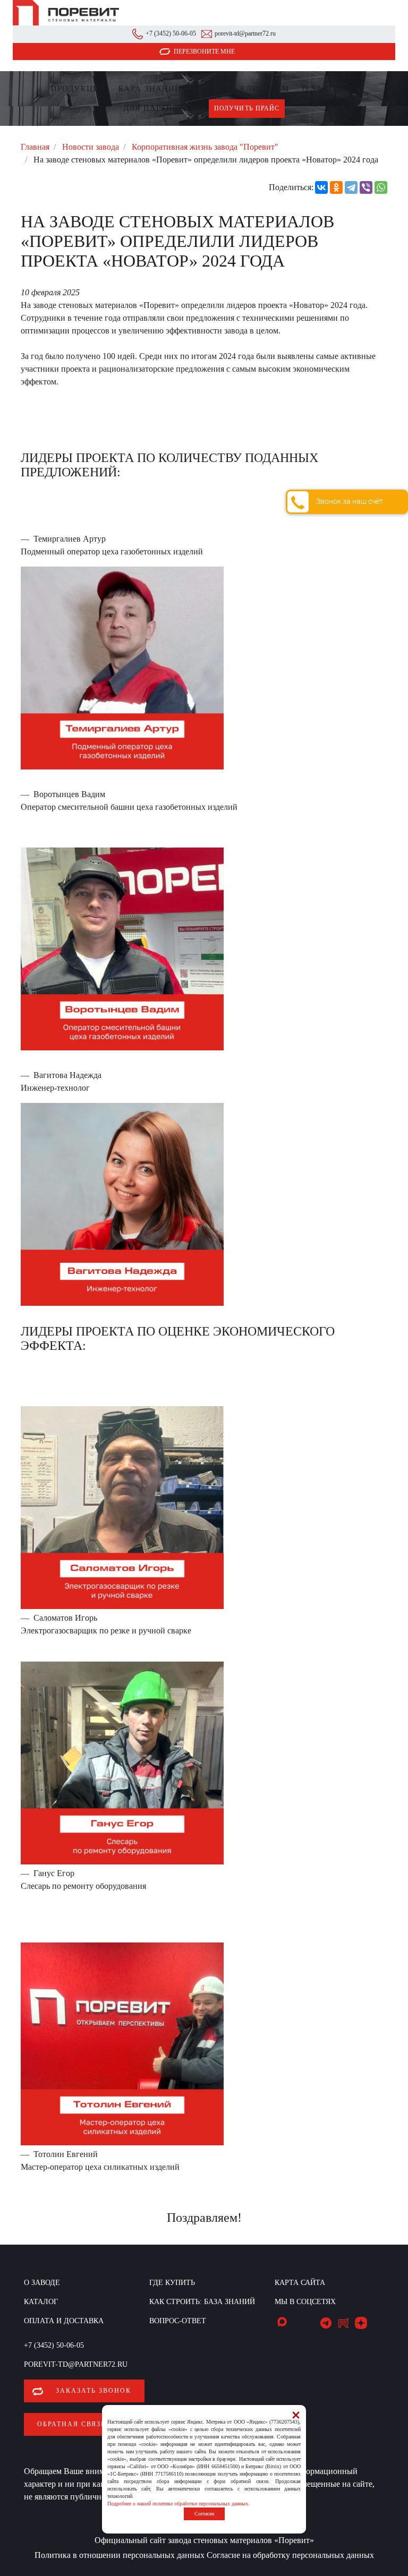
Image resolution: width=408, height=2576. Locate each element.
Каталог (41, 2302)
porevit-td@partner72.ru (245, 33)
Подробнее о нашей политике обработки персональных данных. (178, 2504)
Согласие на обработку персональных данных (290, 2555)
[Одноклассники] (336, 187)
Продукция (78, 89)
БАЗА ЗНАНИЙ (150, 89)
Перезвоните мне (204, 52)
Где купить (211, 89)
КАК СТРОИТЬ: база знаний (202, 2302)
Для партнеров (159, 108)
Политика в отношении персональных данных (120, 2555)
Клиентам (265, 89)
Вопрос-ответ (178, 2321)
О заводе (324, 89)
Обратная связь (71, 2424)
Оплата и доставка (64, 2321)
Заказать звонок (93, 2391)
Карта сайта (300, 2283)
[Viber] (366, 187)
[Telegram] (351, 187)
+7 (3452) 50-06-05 (171, 33)
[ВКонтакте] (321, 187)
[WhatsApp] (381, 187)
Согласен (204, 2514)
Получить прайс (247, 108)
